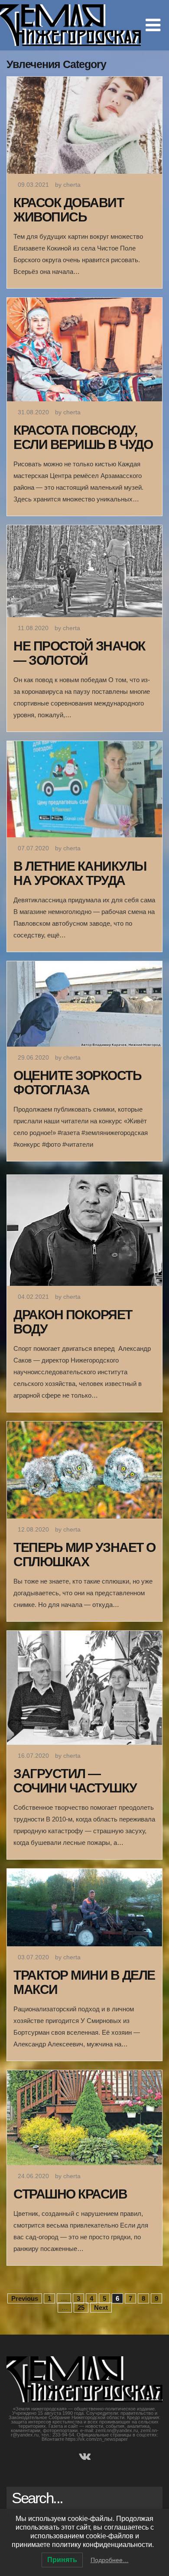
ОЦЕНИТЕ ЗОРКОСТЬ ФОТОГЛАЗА (77, 1083)
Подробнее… (110, 2560)
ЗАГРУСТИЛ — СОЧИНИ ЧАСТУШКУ (75, 1781)
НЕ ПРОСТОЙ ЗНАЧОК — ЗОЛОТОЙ (79, 653)
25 (81, 2308)
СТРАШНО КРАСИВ (70, 2194)
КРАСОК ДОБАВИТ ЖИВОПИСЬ (68, 210)
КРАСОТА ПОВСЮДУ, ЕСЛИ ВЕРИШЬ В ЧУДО (83, 437)
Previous (25, 2298)
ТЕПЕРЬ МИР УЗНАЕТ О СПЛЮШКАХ (84, 1555)
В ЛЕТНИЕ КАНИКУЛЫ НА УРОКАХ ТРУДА (80, 873)
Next (101, 2308)
